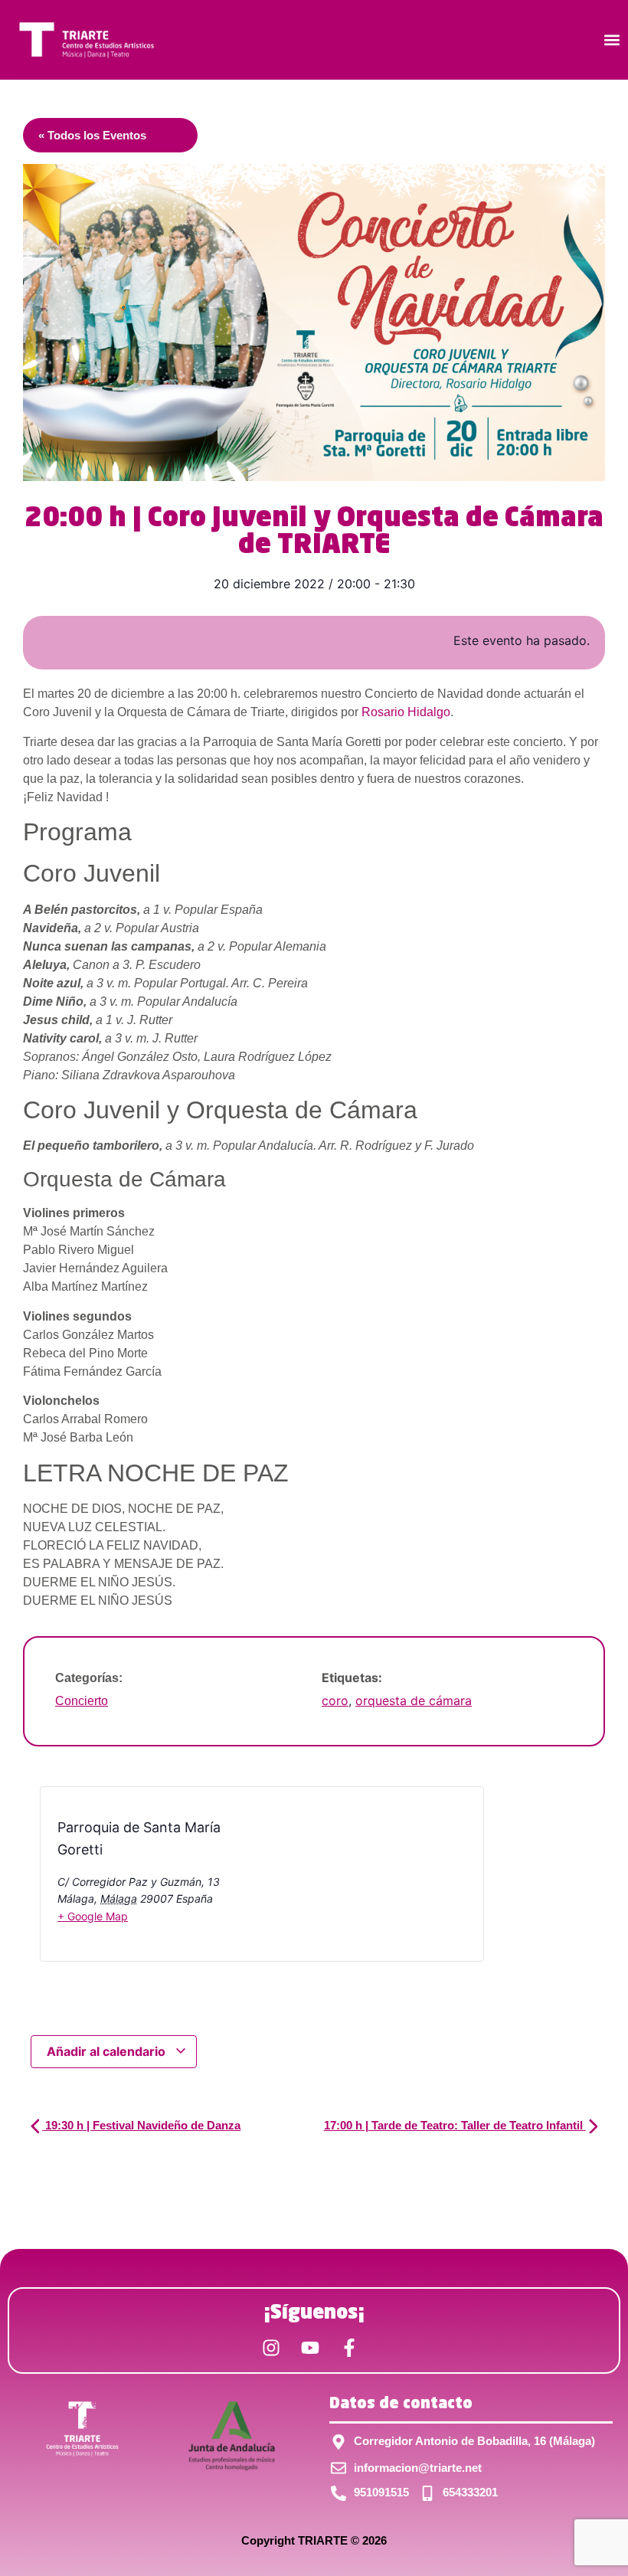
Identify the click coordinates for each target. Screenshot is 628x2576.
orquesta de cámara (414, 1700)
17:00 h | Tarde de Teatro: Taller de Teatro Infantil (455, 2125)
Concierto (82, 1701)
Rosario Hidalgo (406, 712)
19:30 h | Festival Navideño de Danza (141, 2125)
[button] (612, 40)
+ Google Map (93, 1916)
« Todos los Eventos (92, 135)
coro (335, 1700)
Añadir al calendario (108, 2051)
